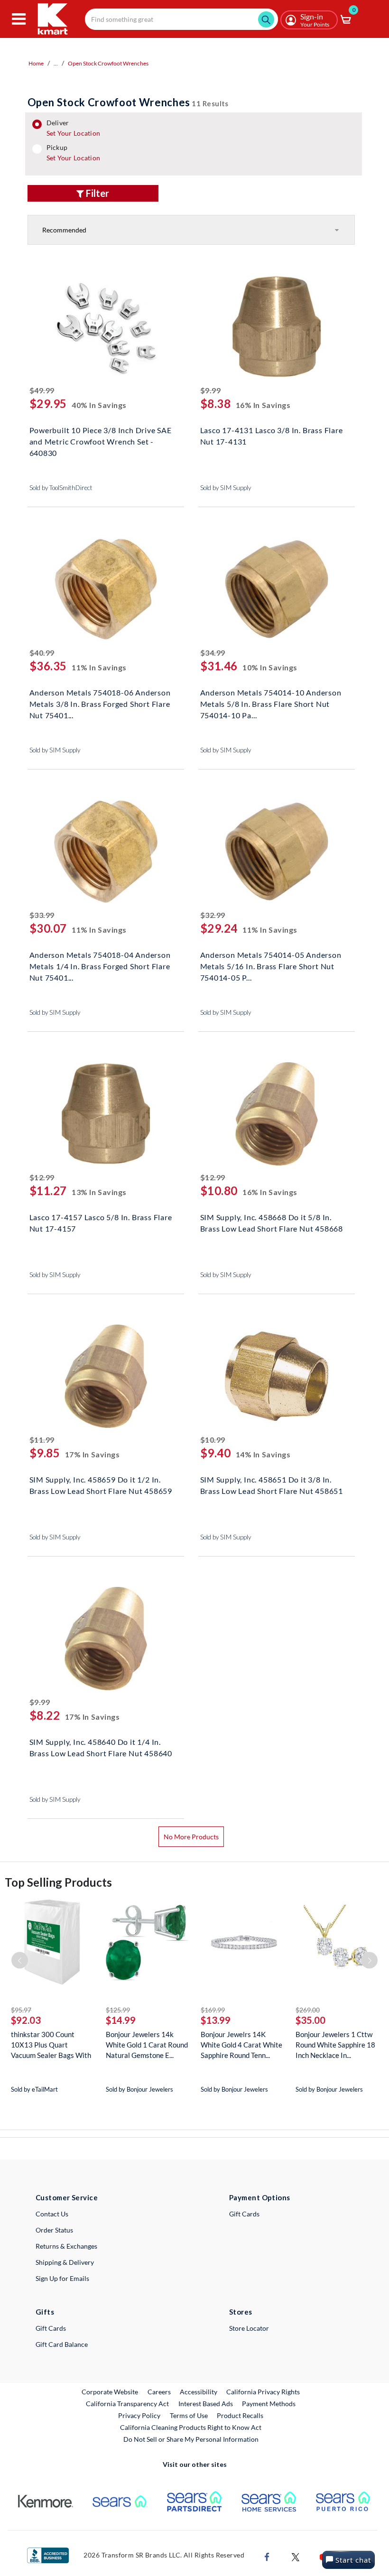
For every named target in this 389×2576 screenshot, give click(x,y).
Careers (160, 2391)
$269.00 (308, 2010)
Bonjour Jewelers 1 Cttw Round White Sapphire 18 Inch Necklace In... (335, 2045)
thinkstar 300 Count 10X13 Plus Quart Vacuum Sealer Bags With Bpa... (51, 2045)
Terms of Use (189, 2415)
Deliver (74, 128)
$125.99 (118, 2010)
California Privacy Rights (263, 2392)
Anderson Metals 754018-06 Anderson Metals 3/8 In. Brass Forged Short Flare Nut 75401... (100, 703)
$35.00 (310, 2020)
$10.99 (213, 1440)
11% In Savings (99, 667)
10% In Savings (270, 667)
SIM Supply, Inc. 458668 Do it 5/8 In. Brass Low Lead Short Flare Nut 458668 (272, 1223)
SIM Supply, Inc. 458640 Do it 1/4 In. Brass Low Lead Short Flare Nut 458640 (101, 1747)
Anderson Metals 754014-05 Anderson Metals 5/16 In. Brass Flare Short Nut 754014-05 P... (271, 965)
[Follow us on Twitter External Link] (296, 2556)
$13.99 (216, 2020)
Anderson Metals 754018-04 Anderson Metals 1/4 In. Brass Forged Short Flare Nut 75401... (100, 965)
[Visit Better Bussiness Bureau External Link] (48, 2554)
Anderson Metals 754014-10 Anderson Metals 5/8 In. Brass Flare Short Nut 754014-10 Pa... (271, 703)
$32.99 (213, 915)
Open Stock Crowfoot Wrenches (108, 63)
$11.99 (42, 1440)
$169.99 (213, 2010)
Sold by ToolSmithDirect (61, 488)
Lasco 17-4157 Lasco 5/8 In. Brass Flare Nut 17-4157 (101, 1223)
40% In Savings (99, 405)
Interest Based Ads (206, 2404)
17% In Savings (93, 1454)
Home (36, 63)
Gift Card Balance (62, 2344)
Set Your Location (74, 133)
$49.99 (42, 390)
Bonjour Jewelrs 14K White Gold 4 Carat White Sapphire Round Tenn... (241, 2045)
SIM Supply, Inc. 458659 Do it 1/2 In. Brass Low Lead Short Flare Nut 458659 (101, 1485)
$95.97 (21, 2010)
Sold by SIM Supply (226, 488)
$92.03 (26, 2020)
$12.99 (42, 1177)
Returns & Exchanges (66, 2246)
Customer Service (67, 2197)
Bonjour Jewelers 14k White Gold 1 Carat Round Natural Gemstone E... (147, 2045)
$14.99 (121, 2020)
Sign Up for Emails (62, 2278)
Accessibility (199, 2392)
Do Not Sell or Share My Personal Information (191, 2439)
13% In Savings (99, 1192)
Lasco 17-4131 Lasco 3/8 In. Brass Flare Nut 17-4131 (272, 436)
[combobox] (181, 19)
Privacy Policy (139, 2415)
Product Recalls (241, 2415)
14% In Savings (263, 1454)
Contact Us (52, 2214)
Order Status (54, 2230)
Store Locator (249, 2328)
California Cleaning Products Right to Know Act (191, 2427)
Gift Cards (244, 2214)
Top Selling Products (58, 1882)
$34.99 (213, 653)
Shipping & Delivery (65, 2262)
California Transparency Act (127, 2404)
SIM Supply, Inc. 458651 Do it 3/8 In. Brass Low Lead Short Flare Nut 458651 (272, 1485)
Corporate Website (110, 2391)
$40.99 (42, 653)
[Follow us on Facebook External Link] (267, 2556)
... (56, 63)
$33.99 (42, 915)
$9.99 (211, 390)
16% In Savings (263, 405)
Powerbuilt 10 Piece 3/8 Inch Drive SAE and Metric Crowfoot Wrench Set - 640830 (101, 440)
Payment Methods (269, 2404)
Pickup (73, 153)
